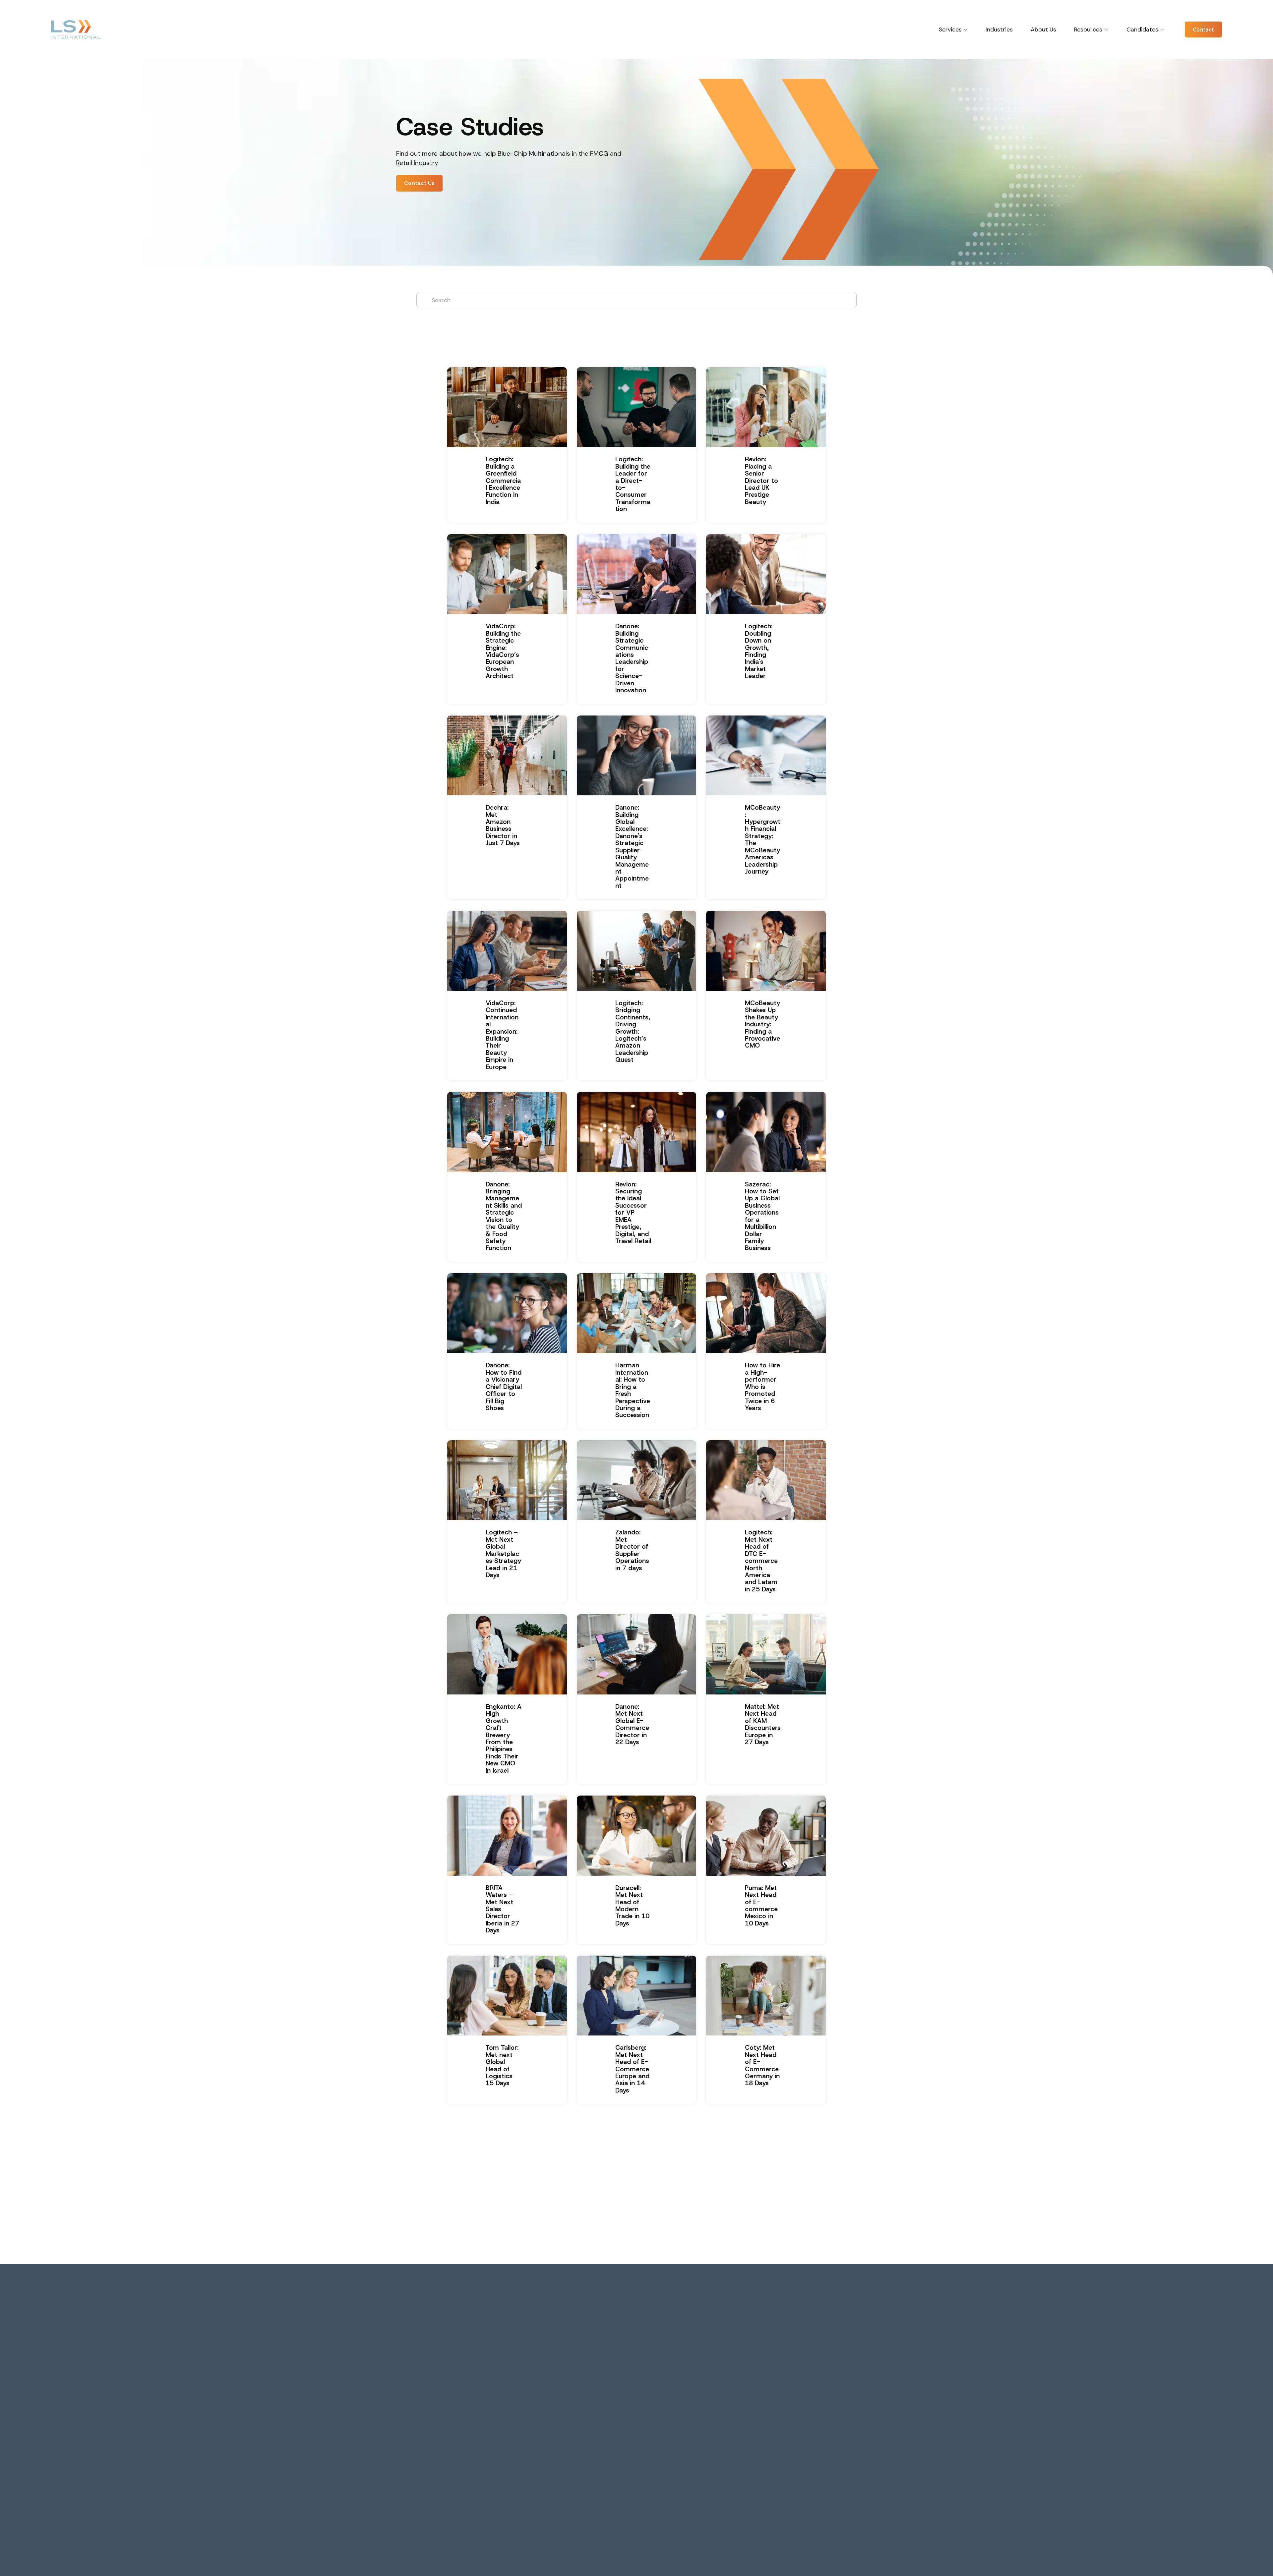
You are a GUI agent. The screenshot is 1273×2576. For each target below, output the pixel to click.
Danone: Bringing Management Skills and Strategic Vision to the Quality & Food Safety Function (504, 1216)
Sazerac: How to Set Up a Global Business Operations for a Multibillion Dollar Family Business (762, 1216)
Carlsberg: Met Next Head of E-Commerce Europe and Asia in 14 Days (632, 2069)
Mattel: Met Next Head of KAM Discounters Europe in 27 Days (763, 1724)
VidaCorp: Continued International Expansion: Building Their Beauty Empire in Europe (502, 1035)
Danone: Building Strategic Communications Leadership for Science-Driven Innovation (632, 658)
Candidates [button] (1142, 29)
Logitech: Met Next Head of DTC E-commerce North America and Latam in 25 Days (761, 1561)
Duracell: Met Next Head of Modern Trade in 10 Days (632, 1906)
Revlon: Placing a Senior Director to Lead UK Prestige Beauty (761, 481)
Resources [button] (1088, 29)
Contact (1203, 30)
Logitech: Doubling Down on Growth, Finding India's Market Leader (759, 651)
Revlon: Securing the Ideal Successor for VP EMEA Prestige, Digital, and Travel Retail (633, 1213)
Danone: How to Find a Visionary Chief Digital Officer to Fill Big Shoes (504, 1387)
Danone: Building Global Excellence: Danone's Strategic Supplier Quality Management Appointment (632, 847)
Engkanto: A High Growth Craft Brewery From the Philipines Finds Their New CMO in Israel (504, 1739)
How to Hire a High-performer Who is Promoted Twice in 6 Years (762, 1387)
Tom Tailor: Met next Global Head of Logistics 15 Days (502, 2065)
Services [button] (950, 29)
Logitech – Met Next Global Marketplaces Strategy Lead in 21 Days (503, 1554)
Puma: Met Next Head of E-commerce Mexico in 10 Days (761, 1906)
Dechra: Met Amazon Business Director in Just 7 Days (503, 825)
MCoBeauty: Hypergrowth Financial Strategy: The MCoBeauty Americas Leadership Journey (763, 839)
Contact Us (419, 183)
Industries (999, 29)
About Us (1043, 29)
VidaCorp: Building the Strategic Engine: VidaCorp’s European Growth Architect (503, 651)
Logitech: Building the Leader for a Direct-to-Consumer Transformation (633, 484)
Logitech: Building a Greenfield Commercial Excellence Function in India (503, 481)
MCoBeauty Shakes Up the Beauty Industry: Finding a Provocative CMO (762, 1024)
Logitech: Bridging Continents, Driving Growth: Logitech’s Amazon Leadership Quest (633, 1031)
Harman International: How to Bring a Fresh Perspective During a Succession (633, 1390)
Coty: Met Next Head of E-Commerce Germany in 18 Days (762, 2065)
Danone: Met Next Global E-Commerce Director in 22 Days (632, 1724)
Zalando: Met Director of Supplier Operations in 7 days (632, 1550)
